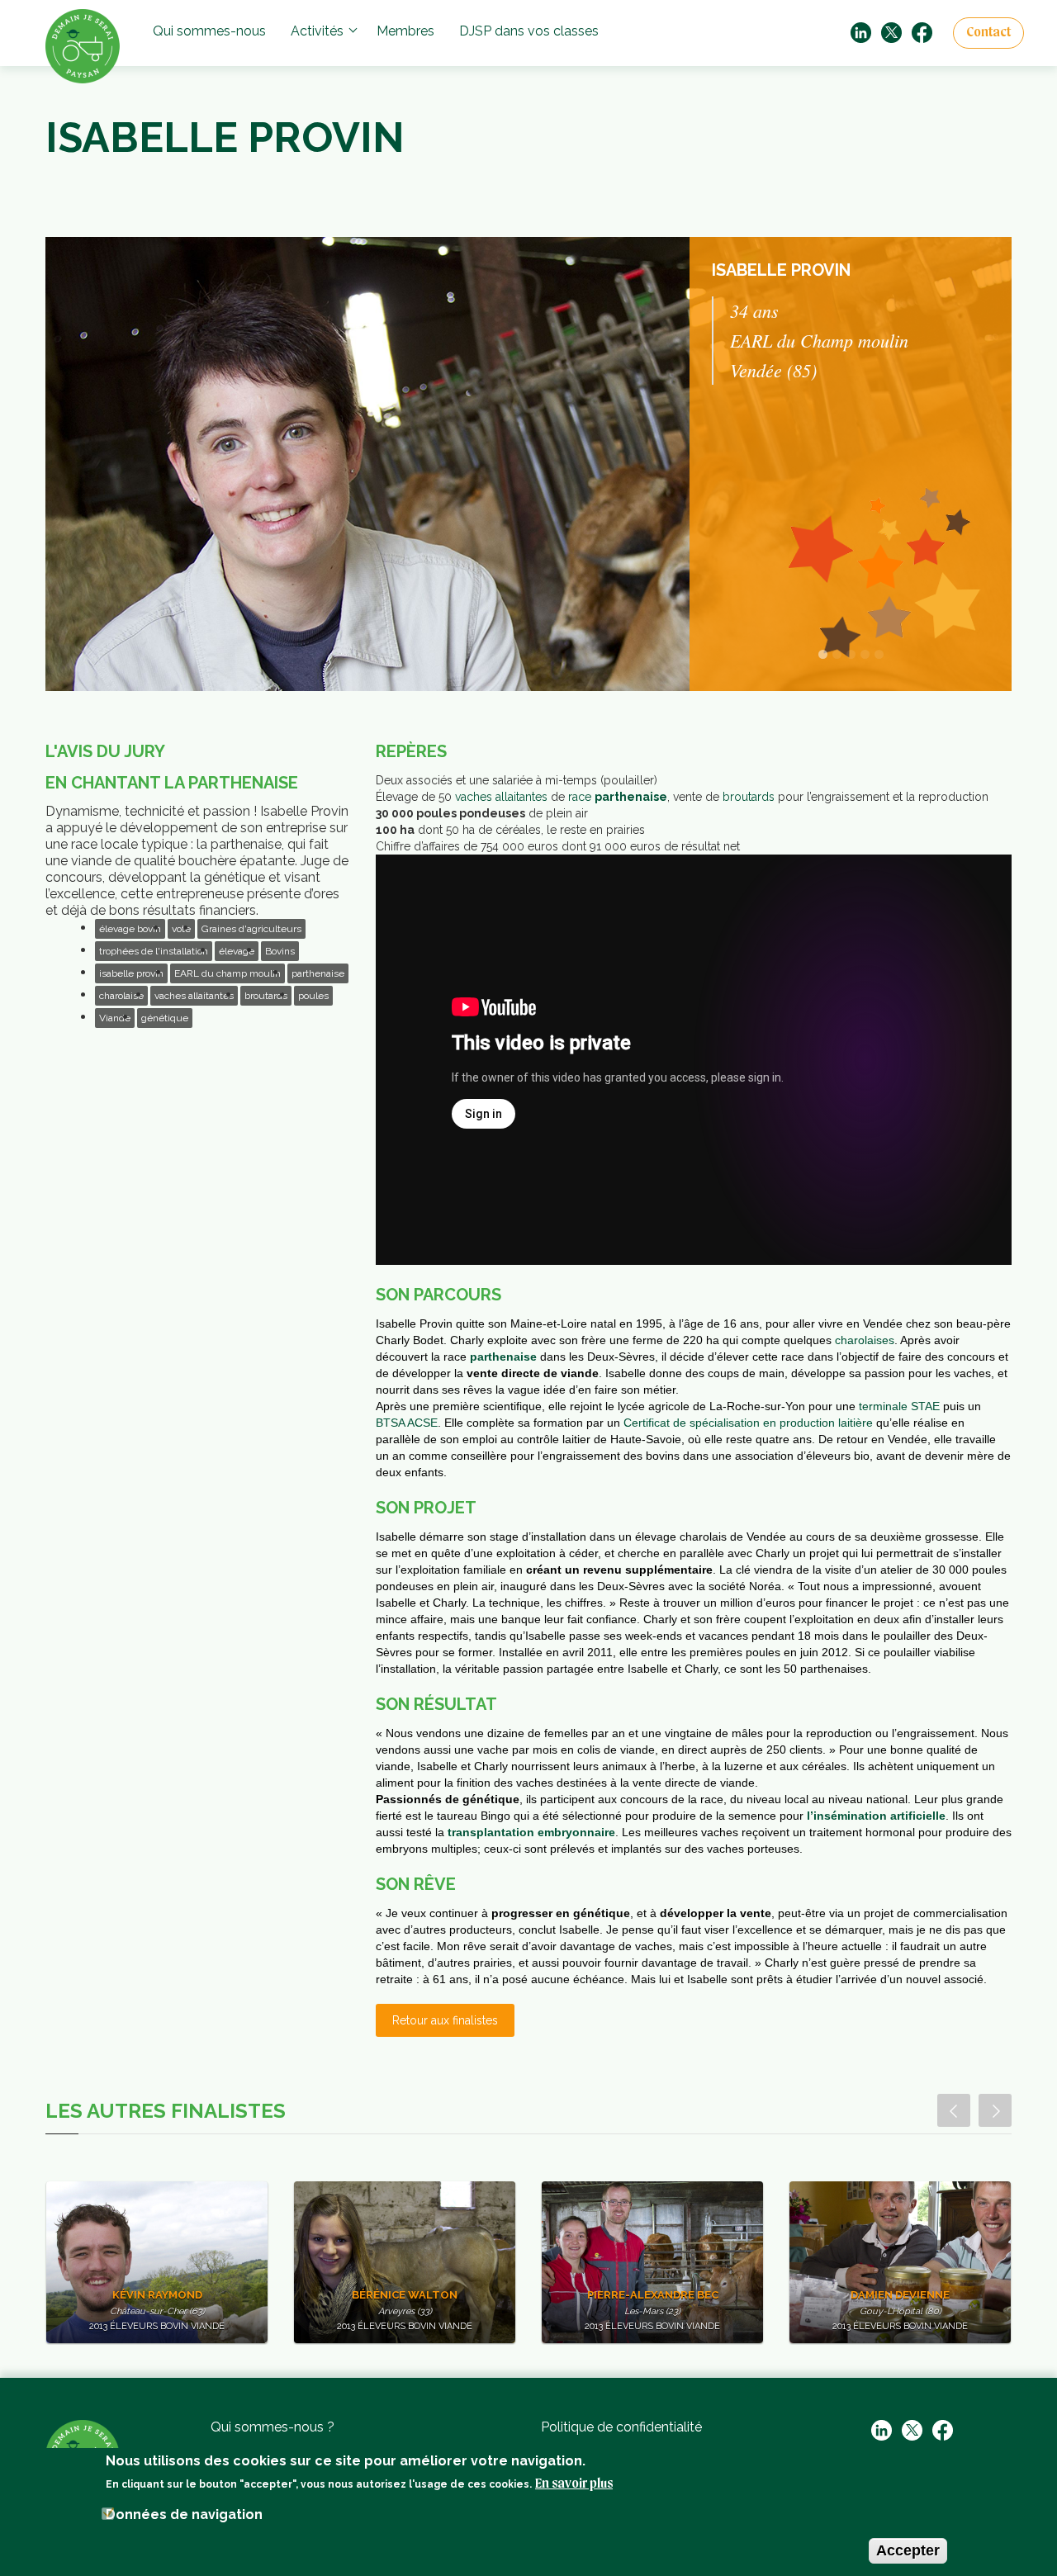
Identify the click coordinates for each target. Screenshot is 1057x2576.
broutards (266, 996)
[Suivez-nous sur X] (891, 32)
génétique (165, 1018)
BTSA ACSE (407, 1423)
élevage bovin (130, 929)
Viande (115, 1018)
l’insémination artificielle (876, 1816)
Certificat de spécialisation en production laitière (748, 1423)
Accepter (908, 2550)
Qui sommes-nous (209, 31)
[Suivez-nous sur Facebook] (922, 32)
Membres (405, 31)
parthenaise (318, 973)
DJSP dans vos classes (529, 31)
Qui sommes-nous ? (273, 2427)
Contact (988, 33)
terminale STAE (899, 1406)
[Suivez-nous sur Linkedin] (861, 32)
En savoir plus (574, 2484)
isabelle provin (131, 973)
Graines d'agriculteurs (251, 929)
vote (181, 929)
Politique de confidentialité (621, 2427)
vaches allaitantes (194, 996)
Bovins (280, 951)
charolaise (121, 996)
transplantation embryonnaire (531, 1832)
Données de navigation (184, 2514)
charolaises (865, 1340)
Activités (317, 31)
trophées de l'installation (154, 951)
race (618, 797)
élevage (237, 951)
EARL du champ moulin (228, 973)
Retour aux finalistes (445, 2020)
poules (313, 996)
